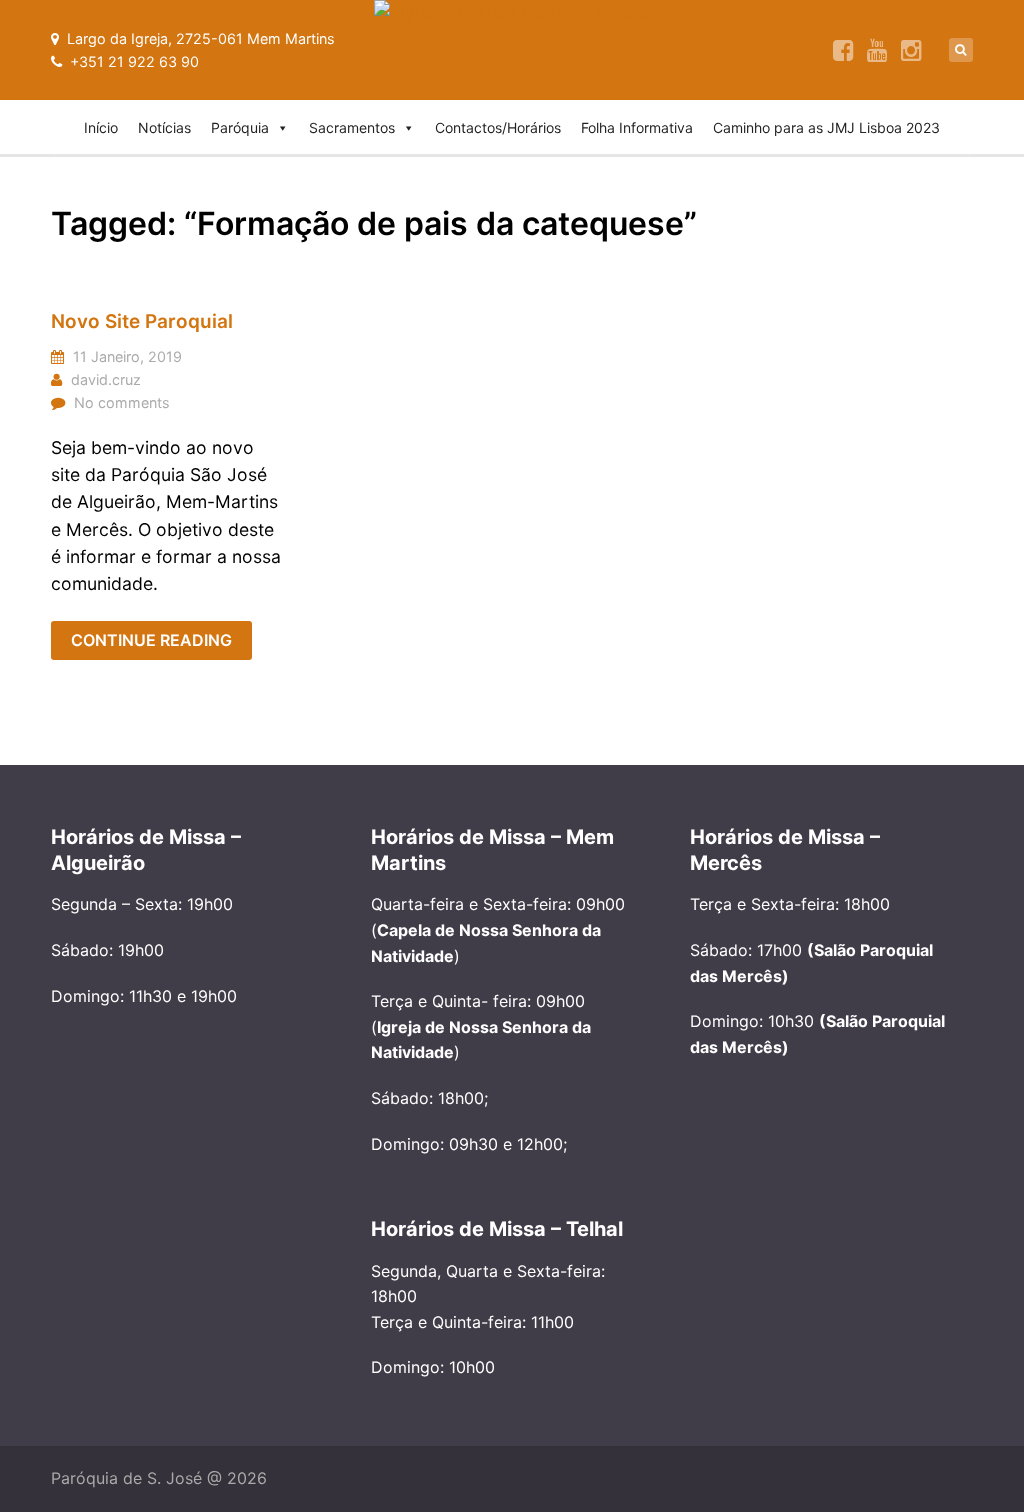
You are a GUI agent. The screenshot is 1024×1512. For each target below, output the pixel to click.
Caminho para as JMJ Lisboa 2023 (826, 127)
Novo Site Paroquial (142, 321)
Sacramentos (352, 127)
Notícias (164, 127)
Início (101, 127)
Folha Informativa (637, 127)
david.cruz (106, 379)
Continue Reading (151, 640)
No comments (122, 402)
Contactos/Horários (498, 127)
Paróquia (240, 127)
